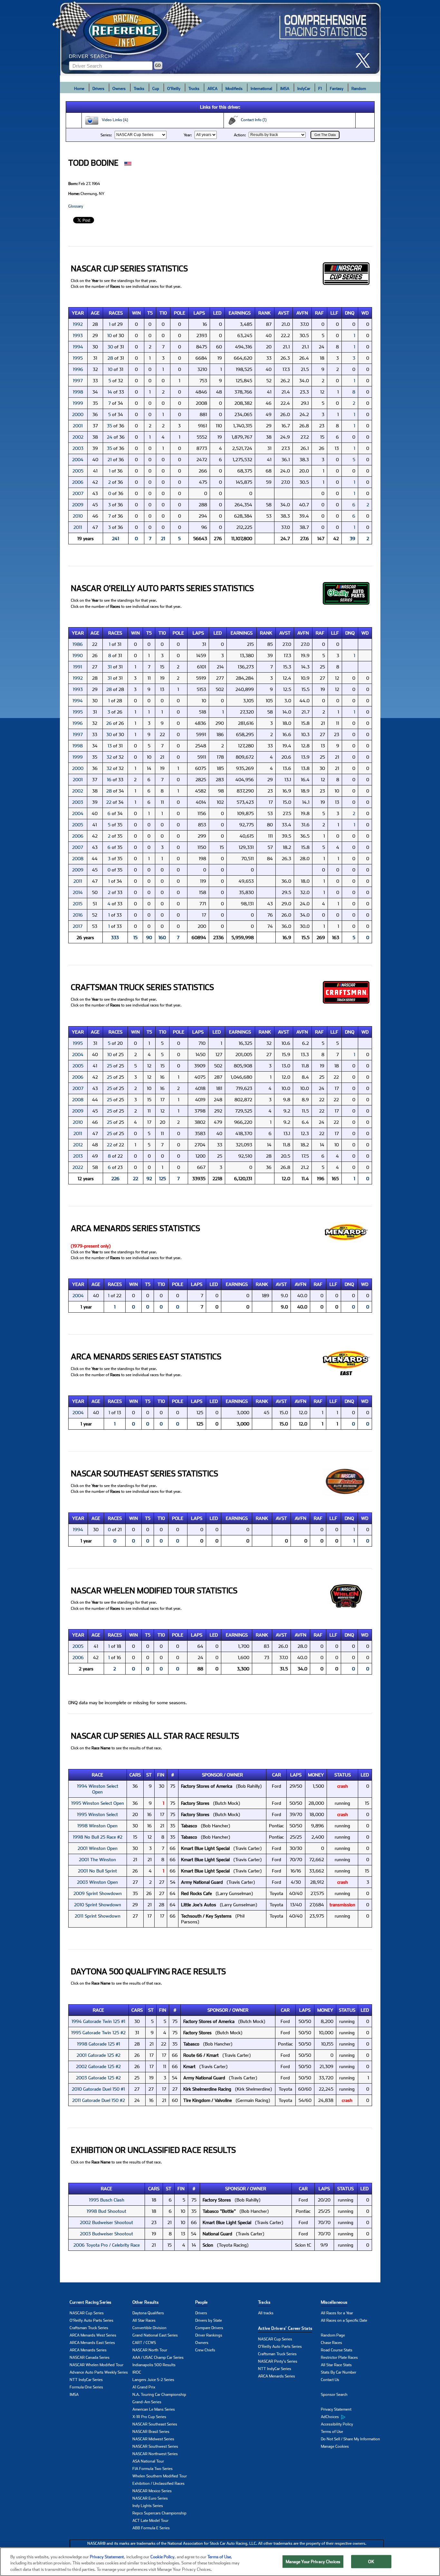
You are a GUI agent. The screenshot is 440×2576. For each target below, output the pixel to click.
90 (149, 938)
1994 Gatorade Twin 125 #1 (98, 2021)
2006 (78, 482)
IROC (137, 2372)
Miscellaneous (334, 2302)
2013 (78, 1156)
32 (109, 757)
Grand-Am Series (147, 2402)
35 (110, 426)
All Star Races (144, 2320)
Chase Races (331, 2343)
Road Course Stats (337, 2350)
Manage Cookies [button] (335, 2446)
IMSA (285, 89)
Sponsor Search (334, 2395)
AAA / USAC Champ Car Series (158, 2357)
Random (359, 89)
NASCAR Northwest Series (155, 2454)
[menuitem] (352, 2417)
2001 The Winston (97, 1860)
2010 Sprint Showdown (98, 1905)
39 (353, 539)
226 (115, 1179)
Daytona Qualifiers (148, 2313)
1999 (78, 403)
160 (162, 938)
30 (110, 347)
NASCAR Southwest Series (155, 2446)
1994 (78, 347)
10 (110, 335)
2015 (78, 904)
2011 (78, 527)
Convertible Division (149, 2328)
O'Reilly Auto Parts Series (91, 2320)
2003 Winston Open (97, 1882)
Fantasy (337, 89)
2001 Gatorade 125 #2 (99, 2055)
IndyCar (304, 89)
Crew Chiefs (205, 2350)
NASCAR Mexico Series (152, 2491)
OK (371, 2561)
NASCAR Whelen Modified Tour (96, 2365)
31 (110, 667)
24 (110, 437)
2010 (78, 516)
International (261, 89)
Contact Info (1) (252, 120)
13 (110, 746)
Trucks (194, 89)
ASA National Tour (148, 2461)
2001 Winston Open (98, 1848)
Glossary (76, 206)
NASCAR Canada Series (90, 2357)
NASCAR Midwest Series (153, 2439)
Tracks (139, 89)
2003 (78, 448)
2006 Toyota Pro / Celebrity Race (107, 2245)
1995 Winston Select (97, 1814)
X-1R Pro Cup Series (149, 2417)
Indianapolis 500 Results (154, 2365)
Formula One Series (86, 2387)
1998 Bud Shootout (106, 2211)
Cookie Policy (163, 2557)
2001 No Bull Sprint (97, 1871)
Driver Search (91, 56)
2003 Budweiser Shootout (106, 2234)
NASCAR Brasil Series (151, 2432)
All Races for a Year (337, 2313)
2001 (78, 426)
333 (115, 938)
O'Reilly (174, 89)
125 (163, 1179)
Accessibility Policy (337, 2424)
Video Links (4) (113, 120)
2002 (78, 437)
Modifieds (234, 89)
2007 (78, 493)
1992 (78, 324)
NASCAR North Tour (150, 2350)
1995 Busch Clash (107, 2200)
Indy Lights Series (148, 2506)
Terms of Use (332, 2432)
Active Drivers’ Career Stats (285, 2328)
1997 (78, 381)
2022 (78, 1167)
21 (110, 460)
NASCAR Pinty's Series (278, 2361)
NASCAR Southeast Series (155, 2424)
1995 (78, 358)
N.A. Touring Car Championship (159, 2395)
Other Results (146, 2302)
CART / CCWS (144, 2343)
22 (109, 802)
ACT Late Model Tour (150, 2521)
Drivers (98, 89)
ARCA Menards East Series (92, 2343)
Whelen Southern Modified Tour (160, 2476)
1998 (78, 392)
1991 (78, 667)
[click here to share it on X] (365, 60)
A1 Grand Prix (144, 2387)
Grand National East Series (155, 2335)
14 (110, 392)
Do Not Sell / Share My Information (350, 2439)
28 (110, 358)
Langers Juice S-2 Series (153, 2380)
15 (135, 938)
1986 (78, 644)
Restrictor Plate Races (339, 2357)
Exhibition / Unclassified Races (158, 2484)
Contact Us (330, 2380)
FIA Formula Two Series (153, 2469)
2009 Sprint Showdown (98, 1893)
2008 (78, 859)
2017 (78, 926)
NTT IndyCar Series (86, 2380)
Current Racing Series (91, 2302)
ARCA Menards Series (88, 2350)
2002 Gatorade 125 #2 (98, 2066)
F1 (320, 89)
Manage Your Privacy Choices (313, 2561)
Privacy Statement (336, 2409)
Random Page (333, 2335)
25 (110, 1066)
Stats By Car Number (339, 2372)
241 (116, 539)
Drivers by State (209, 2320)
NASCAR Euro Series (150, 2498)
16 (109, 780)
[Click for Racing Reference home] (220, 38)
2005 (78, 471)
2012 (78, 1145)
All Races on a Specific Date (344, 2320)
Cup (156, 89)
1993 (78, 335)
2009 (78, 505)
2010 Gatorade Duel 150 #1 (98, 2089)
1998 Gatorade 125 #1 (99, 2044)
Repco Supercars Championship (159, 2513)
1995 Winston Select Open (98, 1803)
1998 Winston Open (97, 1826)
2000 (78, 414)
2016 (78, 915)
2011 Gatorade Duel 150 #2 (99, 2100)
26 (109, 723)
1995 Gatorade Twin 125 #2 (98, 2033)
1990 (78, 656)
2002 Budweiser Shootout (106, 2222)
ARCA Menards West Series (93, 2335)
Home (79, 89)
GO (158, 65)
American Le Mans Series (154, 2409)
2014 (78, 892)
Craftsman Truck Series (89, 2328)
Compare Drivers (209, 2328)
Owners (119, 89)
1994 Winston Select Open (98, 1789)
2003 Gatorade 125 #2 (98, 2078)
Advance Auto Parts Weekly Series (99, 2372)
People (201, 2302)
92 (149, 1179)
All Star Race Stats (336, 2365)
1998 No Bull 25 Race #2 (98, 1837)
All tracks (266, 2313)
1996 (78, 369)
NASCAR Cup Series (87, 2313)
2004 (78, 460)
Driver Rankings (209, 2335)
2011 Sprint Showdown (98, 1916)
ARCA (212, 89)
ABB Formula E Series (151, 2528)
